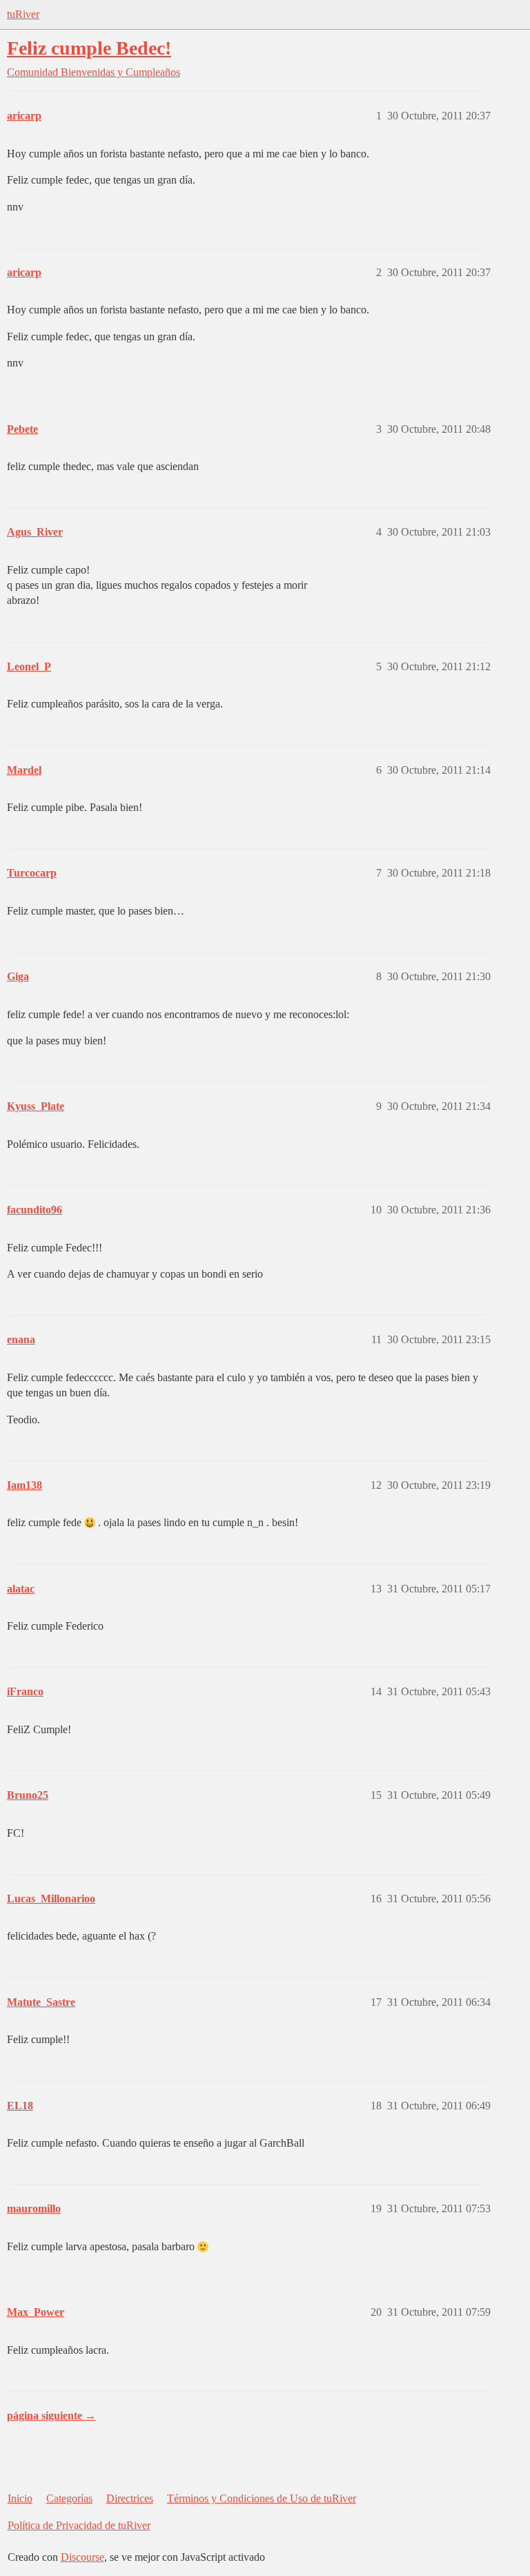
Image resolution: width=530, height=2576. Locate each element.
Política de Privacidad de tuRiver (79, 2525)
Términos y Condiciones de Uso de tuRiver (262, 2498)
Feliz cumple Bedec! (89, 48)
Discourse (82, 2557)
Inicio (20, 2498)
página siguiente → (51, 2416)
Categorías (69, 2498)
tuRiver (23, 14)
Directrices (130, 2498)
